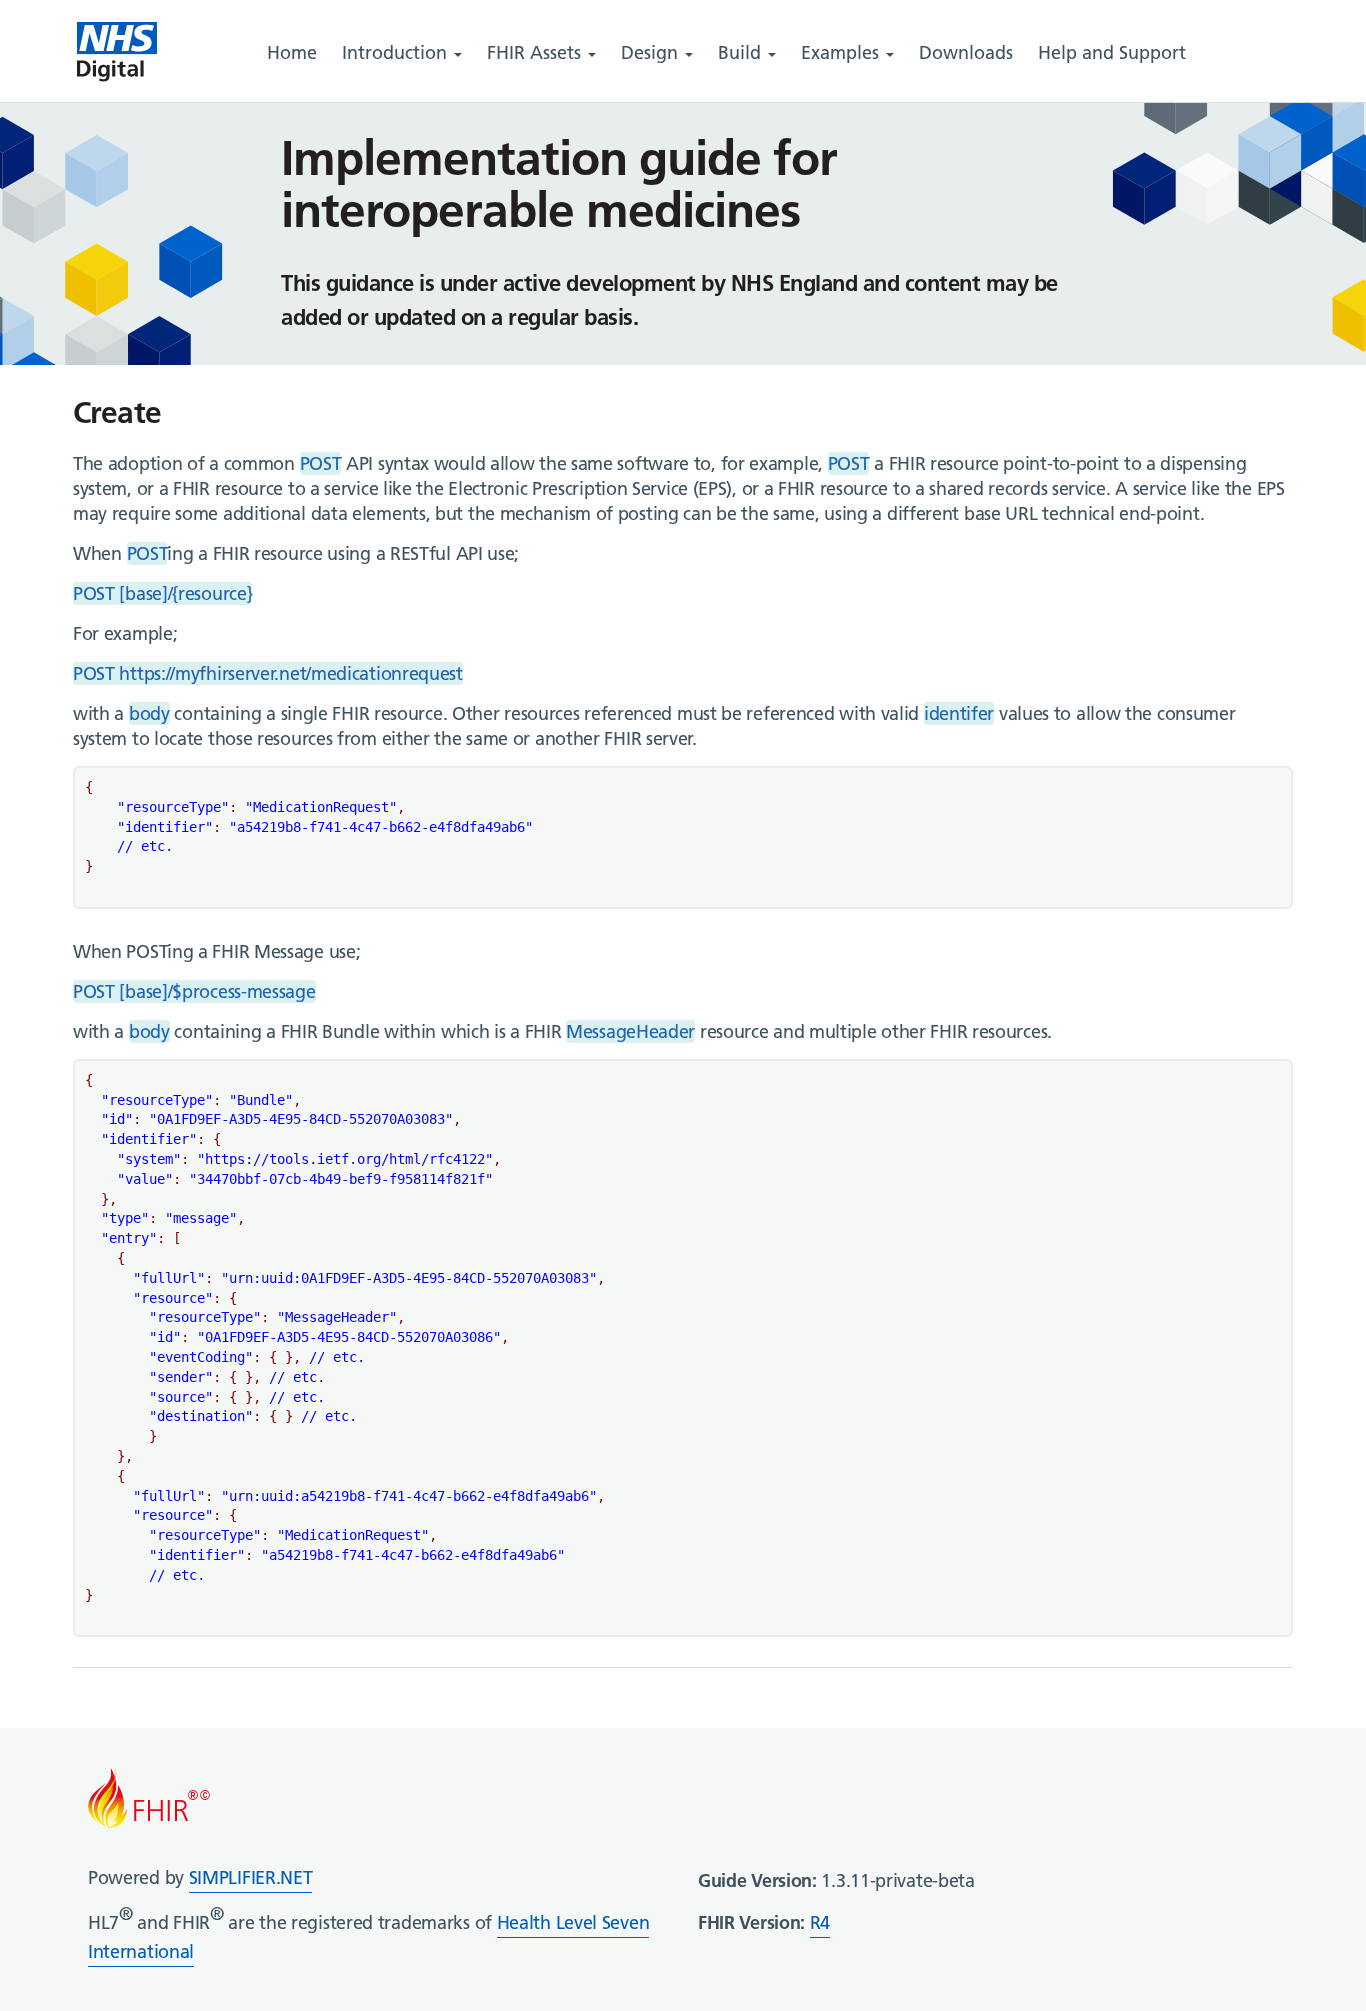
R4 (820, 1922)
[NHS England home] (116, 53)
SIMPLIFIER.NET (251, 1877)
